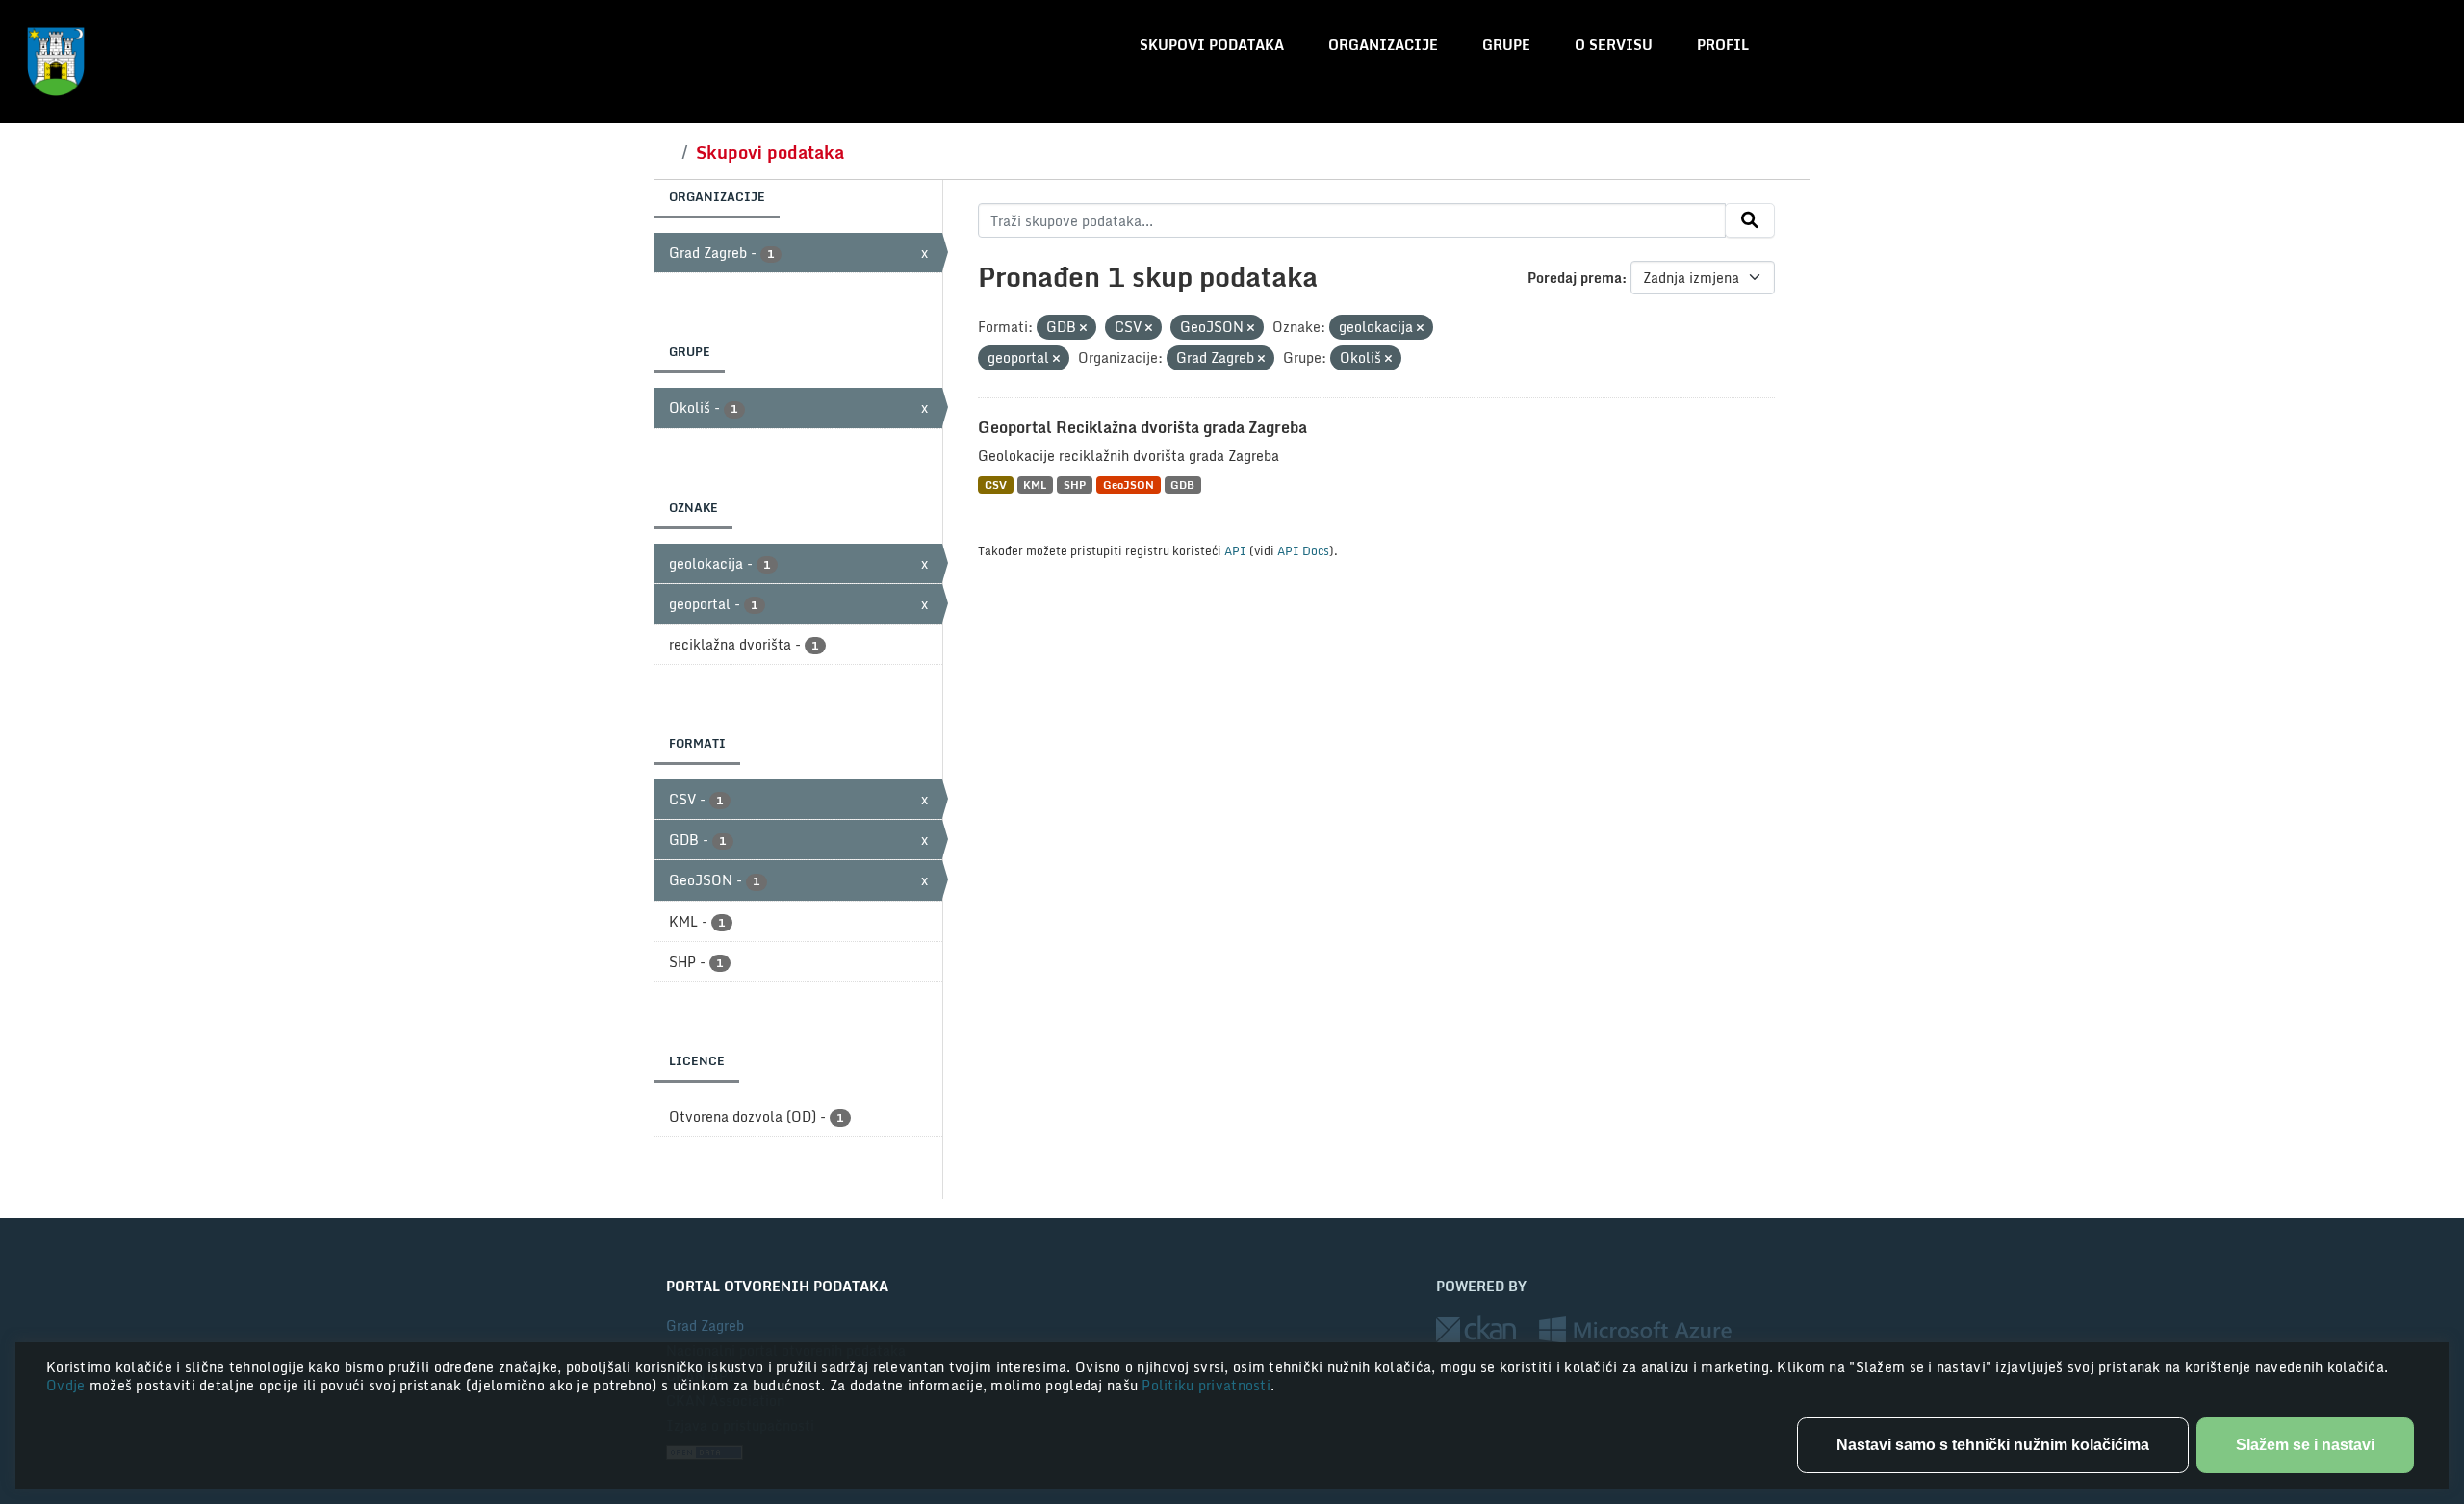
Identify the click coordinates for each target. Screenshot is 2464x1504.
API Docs (1303, 550)
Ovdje (68, 1385)
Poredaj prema (1575, 278)
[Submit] (1750, 220)
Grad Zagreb (705, 1326)
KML (1035, 484)
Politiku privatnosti (1206, 1385)
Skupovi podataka (1212, 45)
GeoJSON (1129, 484)
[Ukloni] (1083, 328)
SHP (1075, 484)
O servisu (1614, 45)
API (1235, 550)
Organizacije (1383, 45)
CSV (996, 484)
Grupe (1506, 45)
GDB (1182, 484)
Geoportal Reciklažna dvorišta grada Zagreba (1142, 427)
